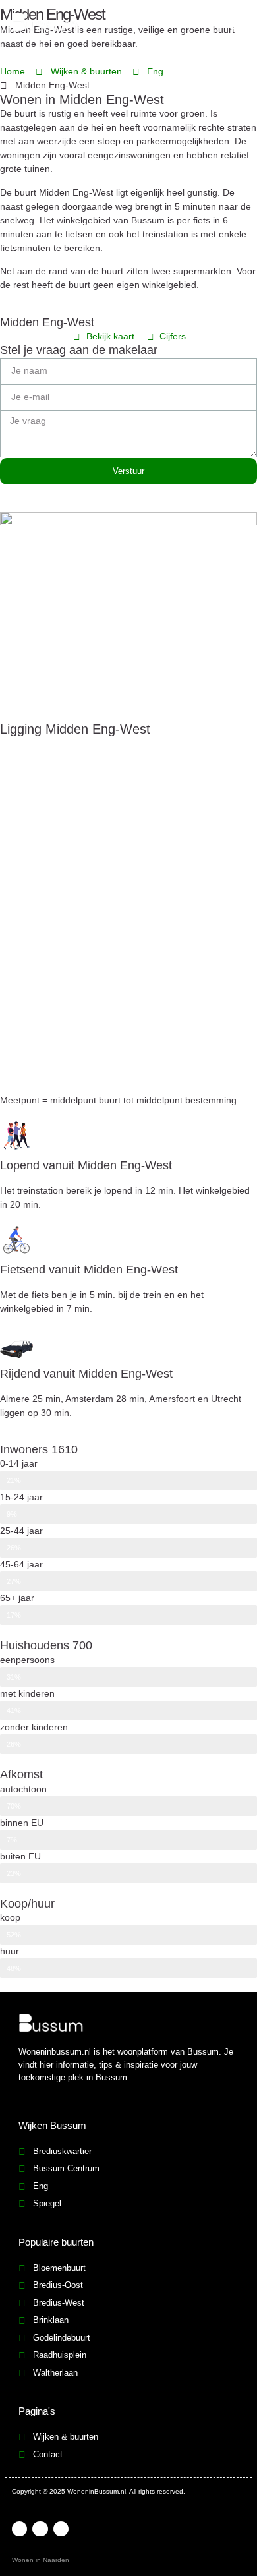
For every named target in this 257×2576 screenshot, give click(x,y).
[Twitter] (40, 2529)
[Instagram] (61, 2529)
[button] (235, 24)
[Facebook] (19, 2529)
